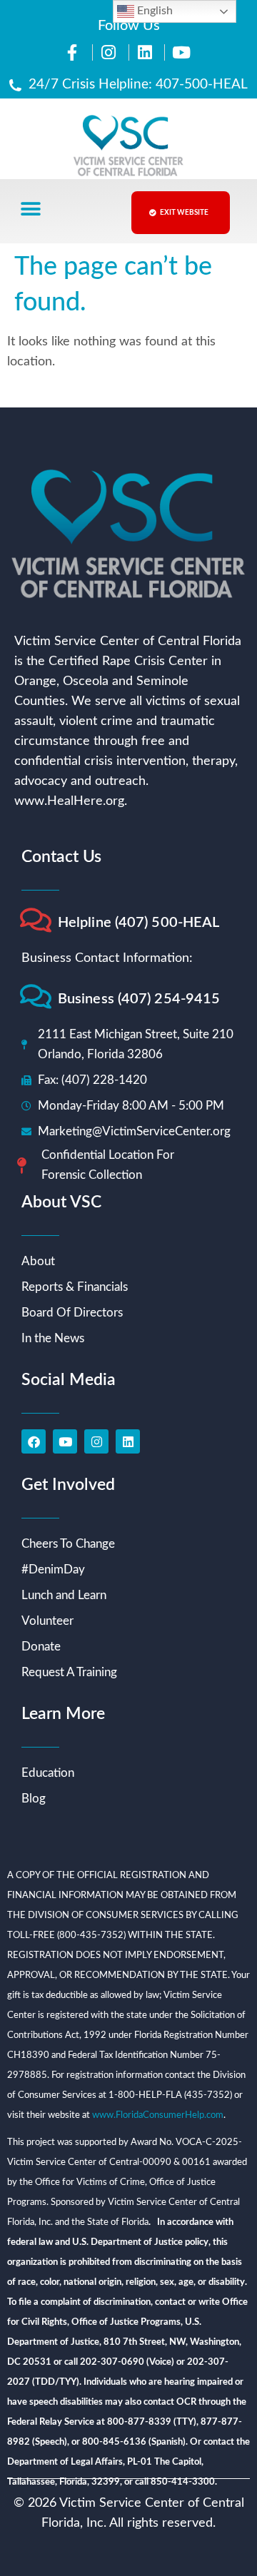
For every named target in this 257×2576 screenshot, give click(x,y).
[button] (30, 209)
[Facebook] (34, 1441)
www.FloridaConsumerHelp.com (158, 2115)
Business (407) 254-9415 (139, 999)
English (153, 11)
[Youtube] (65, 1441)
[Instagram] (96, 1441)
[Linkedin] (128, 1441)
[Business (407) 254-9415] (35, 997)
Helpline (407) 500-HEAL (138, 923)
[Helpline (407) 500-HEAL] (35, 920)
